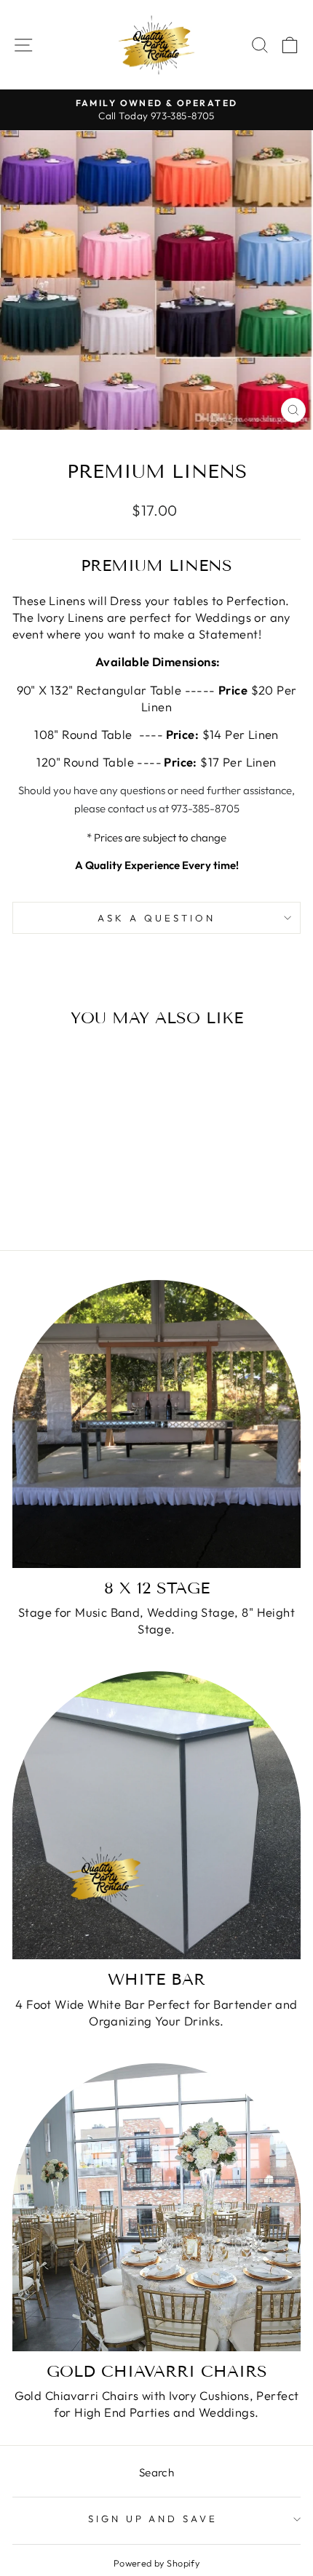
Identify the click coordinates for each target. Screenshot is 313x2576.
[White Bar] (156, 1815)
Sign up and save (153, 2519)
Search (156, 2472)
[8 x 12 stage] (156, 1424)
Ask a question (156, 918)
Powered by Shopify (156, 2563)
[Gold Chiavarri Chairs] (156, 2207)
